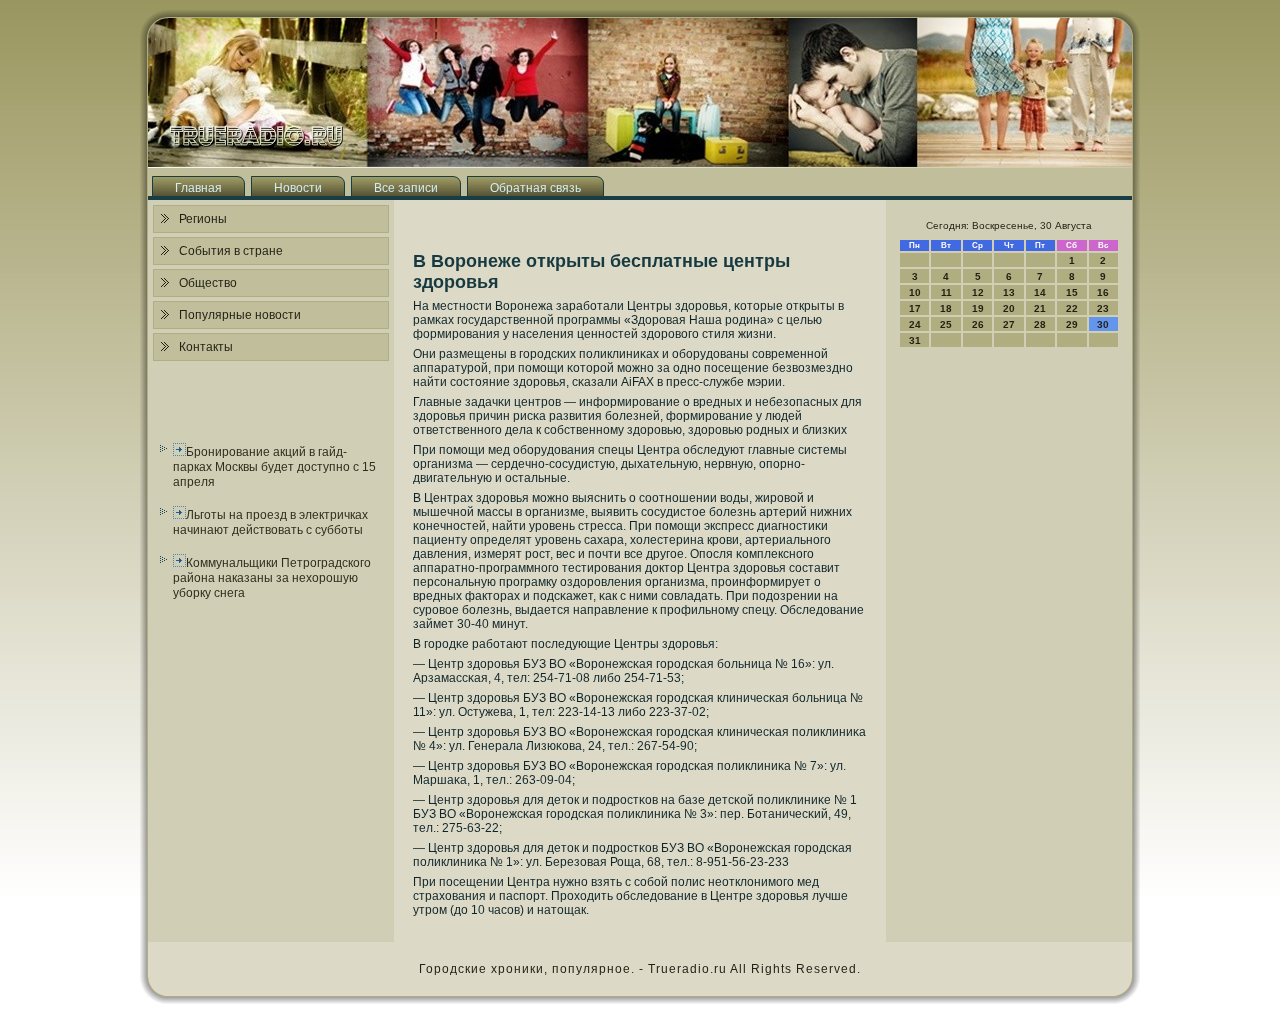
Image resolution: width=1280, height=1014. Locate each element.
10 (915, 292)
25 (946, 324)
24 (915, 324)
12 (978, 292)
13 (1009, 292)
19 (978, 308)
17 (915, 308)
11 (946, 292)
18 (946, 308)
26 (978, 324)
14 (1040, 292)
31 (915, 340)
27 (1009, 324)
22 (1072, 308)
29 (1072, 324)
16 (1103, 292)
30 (1103, 324)
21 (1040, 308)
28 (1040, 324)
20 (1009, 308)
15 (1072, 292)
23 (1103, 308)
